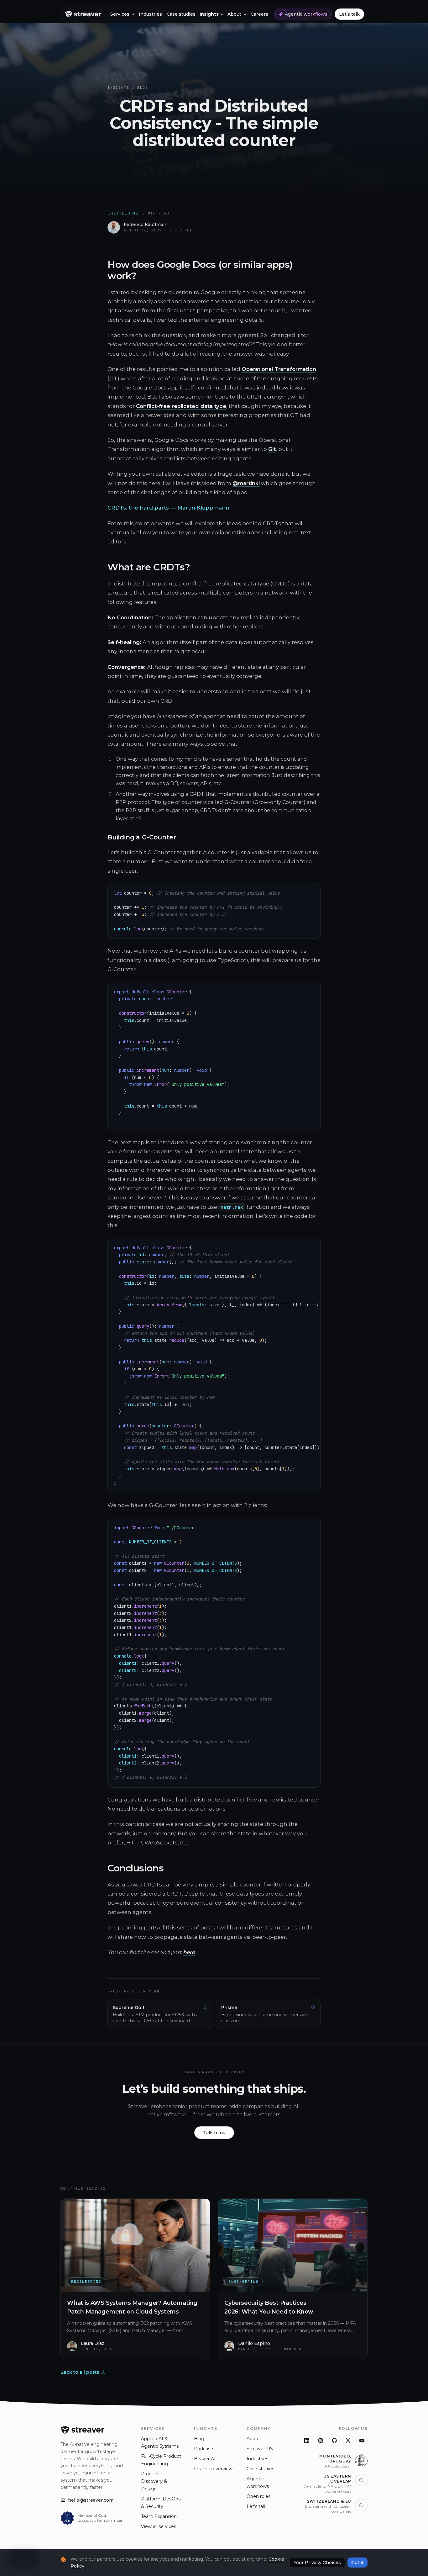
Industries (257, 2459)
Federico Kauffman (145, 225)
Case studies (260, 2469)
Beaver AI (205, 2459)
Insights (118, 87)
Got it (358, 2563)
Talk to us (214, 2133)
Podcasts (204, 2449)
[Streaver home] (83, 14)
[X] (348, 2441)
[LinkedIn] (307, 2441)
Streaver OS (260, 2449)
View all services (159, 2526)
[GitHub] (334, 2441)
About (253, 2439)
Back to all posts (80, 2372)
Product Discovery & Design (154, 2481)
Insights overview (213, 2469)
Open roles (258, 2496)
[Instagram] (321, 2441)
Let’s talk (256, 2506)
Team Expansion (159, 2516)
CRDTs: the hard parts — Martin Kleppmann (168, 508)
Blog (143, 87)
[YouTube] (362, 2441)
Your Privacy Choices (317, 2563)
